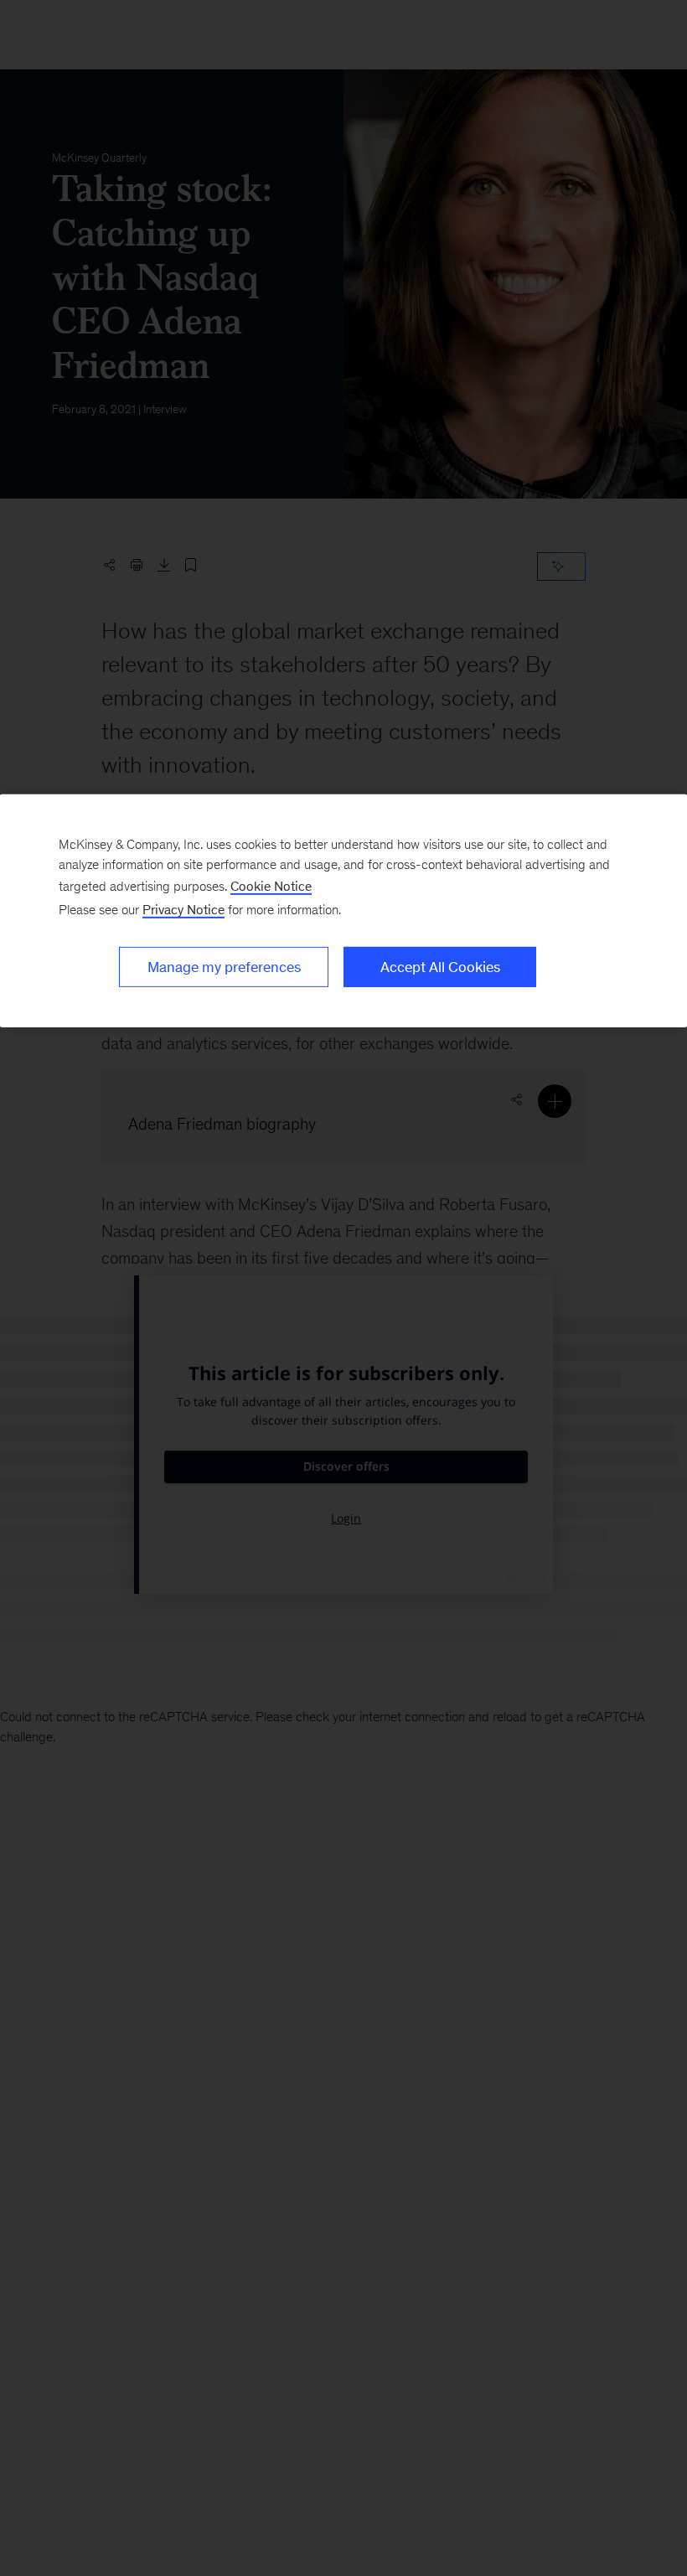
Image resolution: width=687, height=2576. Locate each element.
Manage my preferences (224, 967)
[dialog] (343, 911)
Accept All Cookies (440, 967)
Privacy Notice (183, 910)
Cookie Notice (271, 886)
